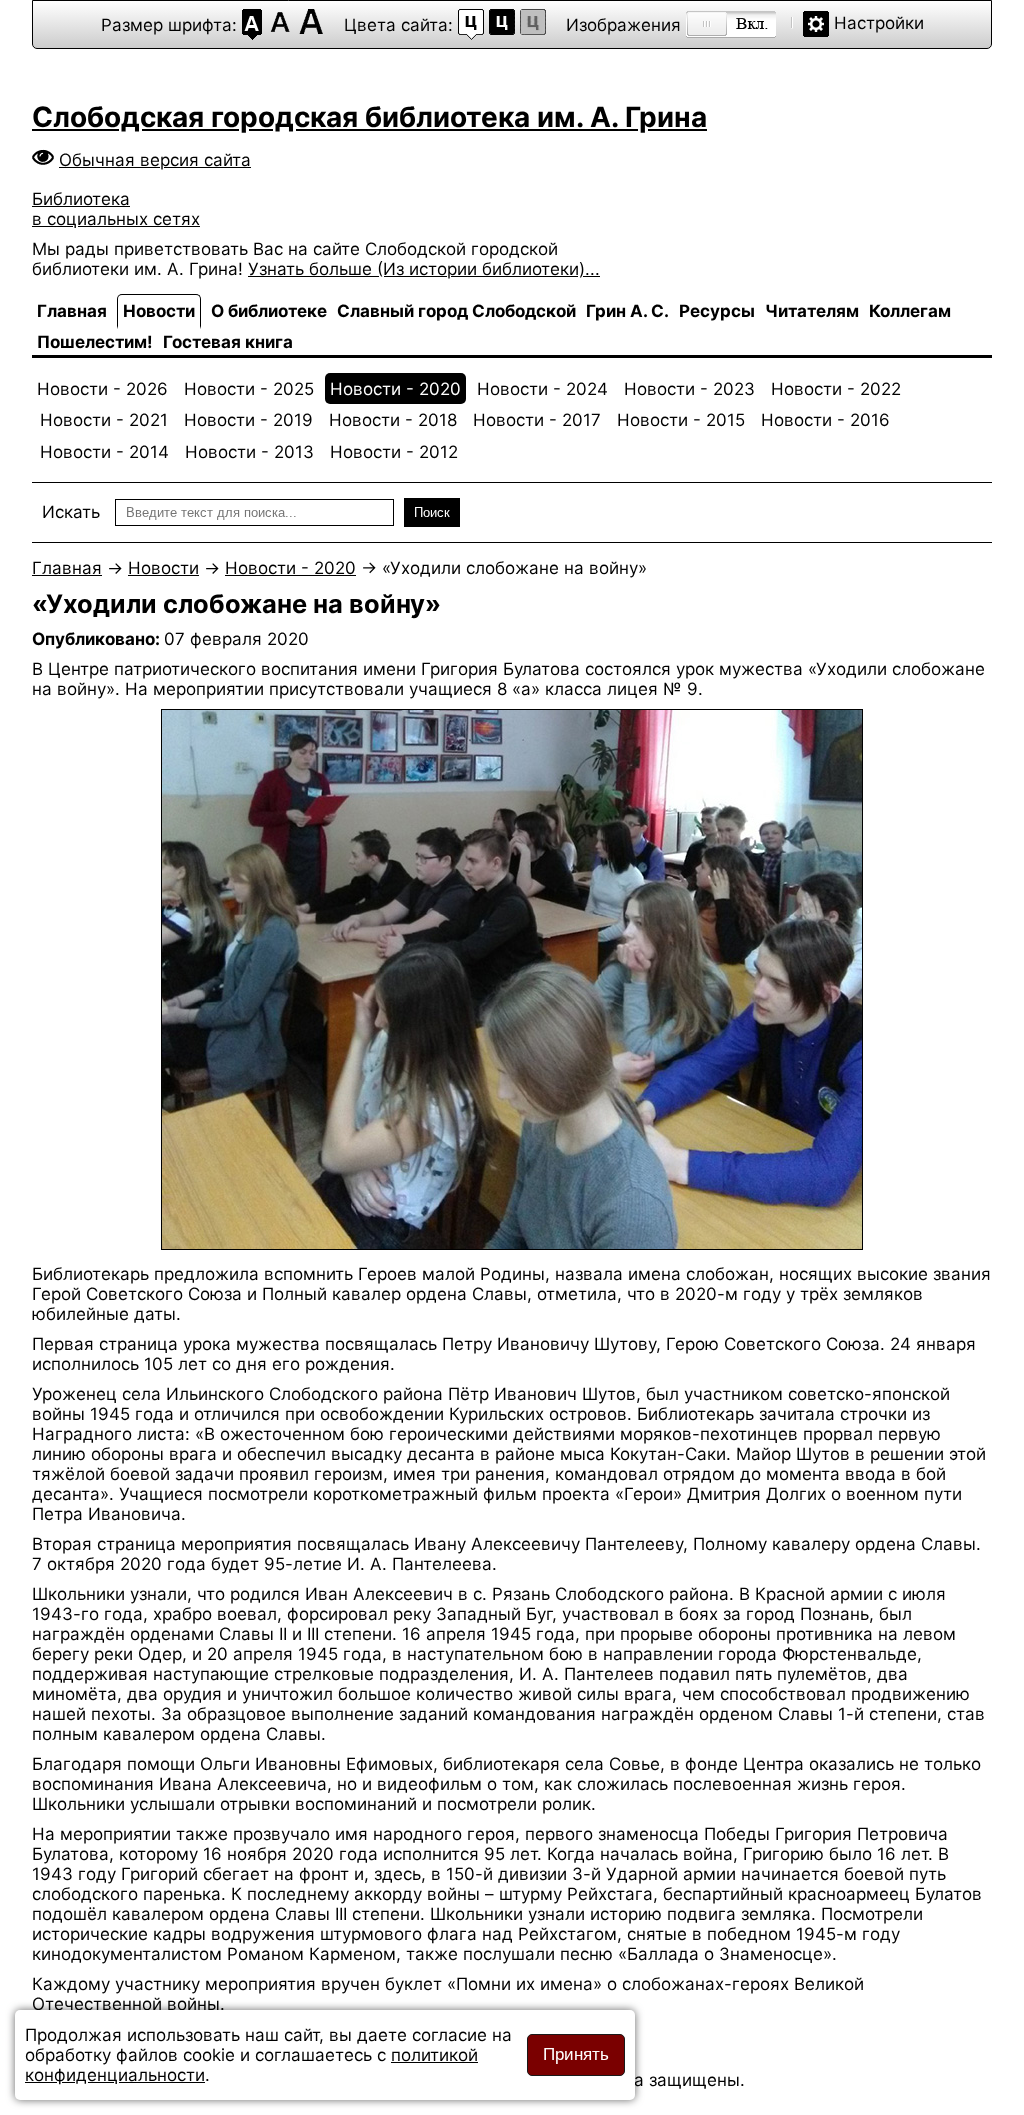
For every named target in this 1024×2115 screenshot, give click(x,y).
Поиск (432, 512)
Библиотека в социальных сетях (116, 209)
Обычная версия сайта (155, 160)
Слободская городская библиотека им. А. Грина (369, 117)
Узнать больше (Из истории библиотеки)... (424, 269)
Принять (576, 2054)
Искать (71, 512)
